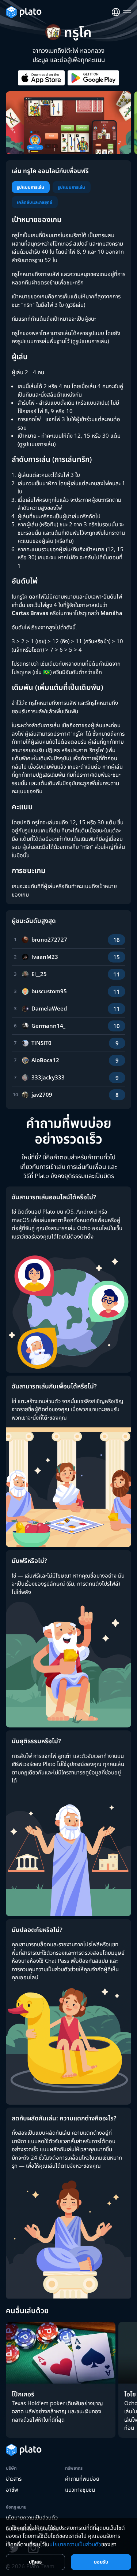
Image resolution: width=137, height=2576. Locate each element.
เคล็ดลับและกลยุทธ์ (35, 202)
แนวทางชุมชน (80, 2489)
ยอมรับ (101, 2562)
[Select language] (116, 12)
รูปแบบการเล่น (31, 187)
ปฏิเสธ (35, 2562)
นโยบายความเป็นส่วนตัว (75, 2544)
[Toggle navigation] (127, 12)
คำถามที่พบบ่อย (82, 2479)
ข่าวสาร (14, 2479)
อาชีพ (12, 2489)
